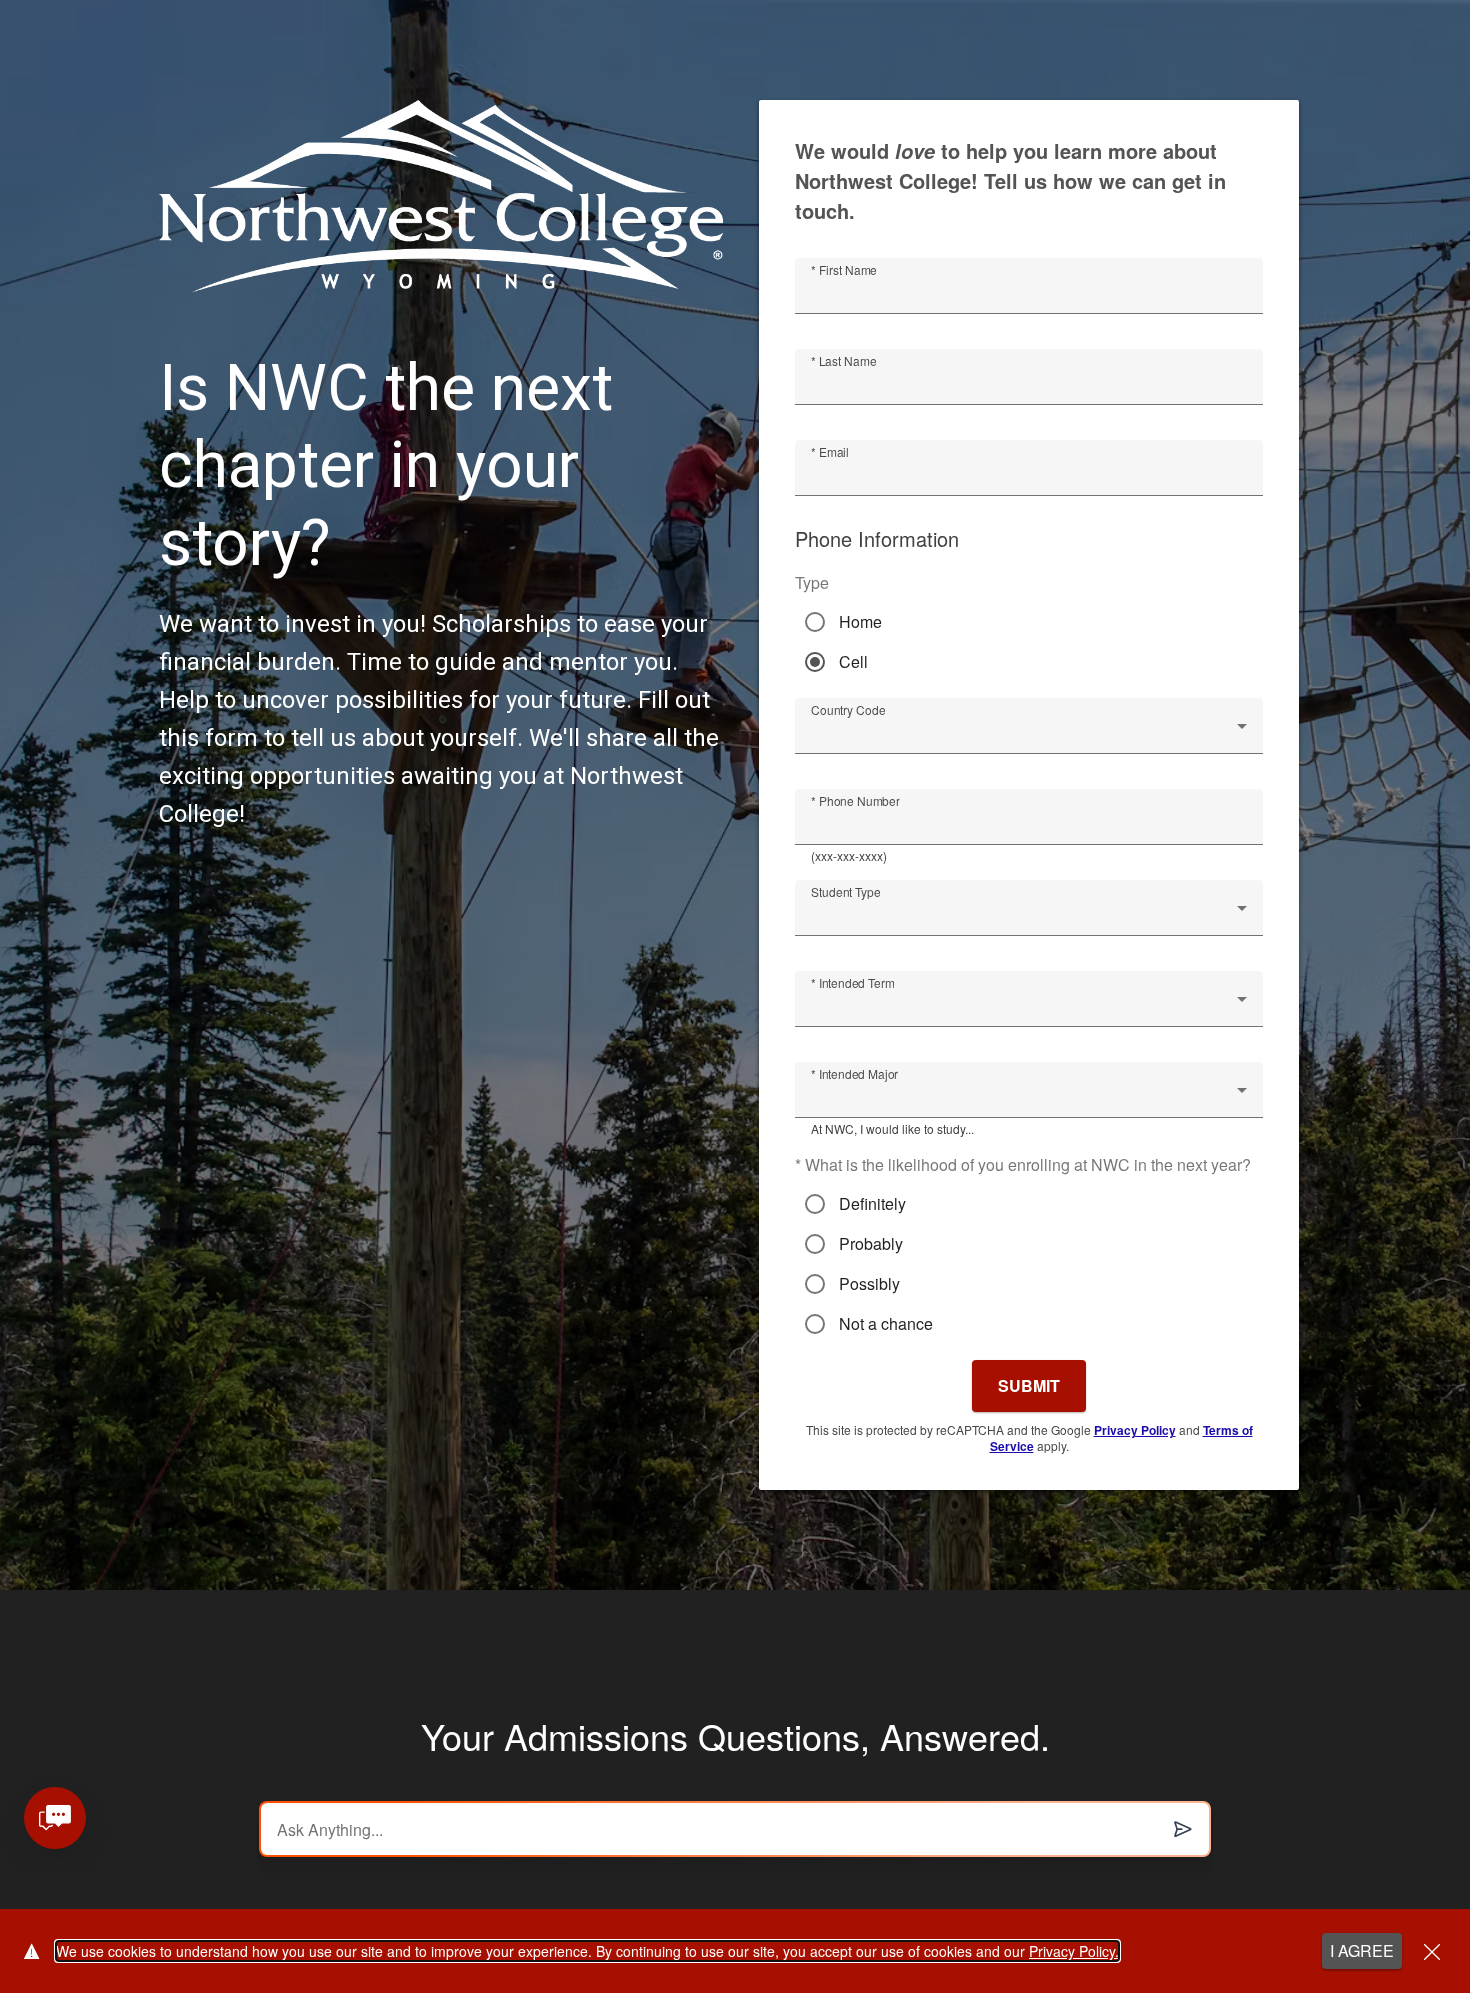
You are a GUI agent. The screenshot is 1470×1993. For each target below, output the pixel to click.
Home (860, 622)
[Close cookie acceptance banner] (1432, 1951)
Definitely (872, 1204)
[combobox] (1029, 734)
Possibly (869, 1284)
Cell (853, 662)
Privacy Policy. (1074, 1951)
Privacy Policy (1135, 1430)
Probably (871, 1244)
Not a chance (886, 1324)
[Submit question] (1183, 1829)
